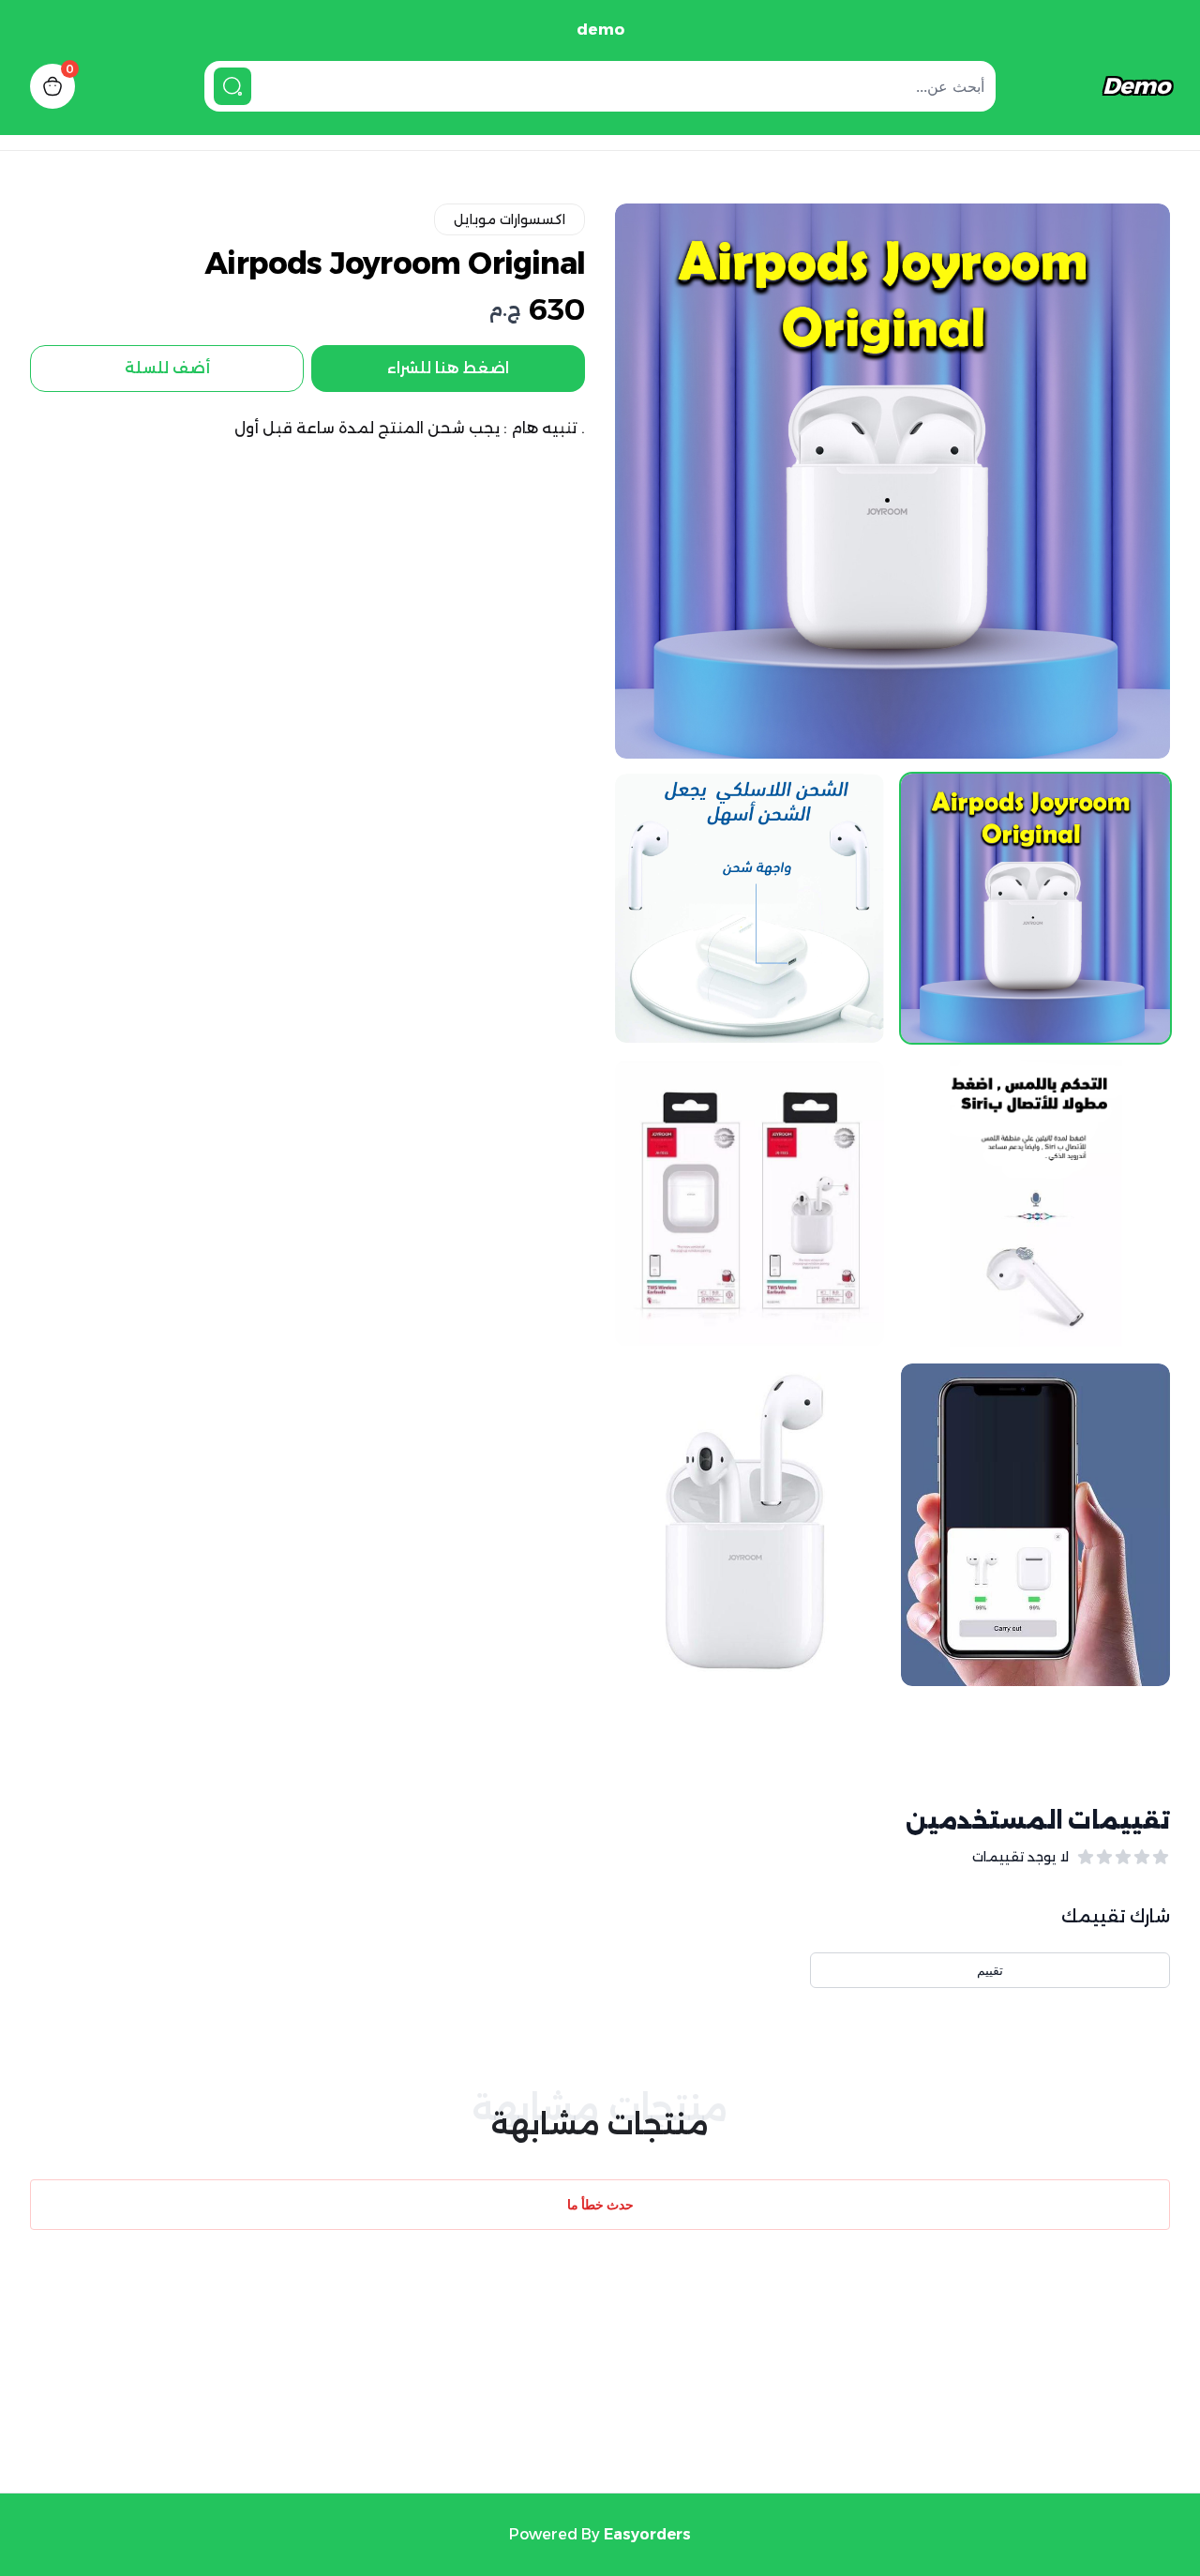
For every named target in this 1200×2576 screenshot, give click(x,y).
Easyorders (647, 2534)
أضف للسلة (167, 368)
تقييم (990, 1970)
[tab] (1035, 908)
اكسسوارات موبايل (510, 219)
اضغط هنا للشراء (448, 368)
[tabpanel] (892, 481)
